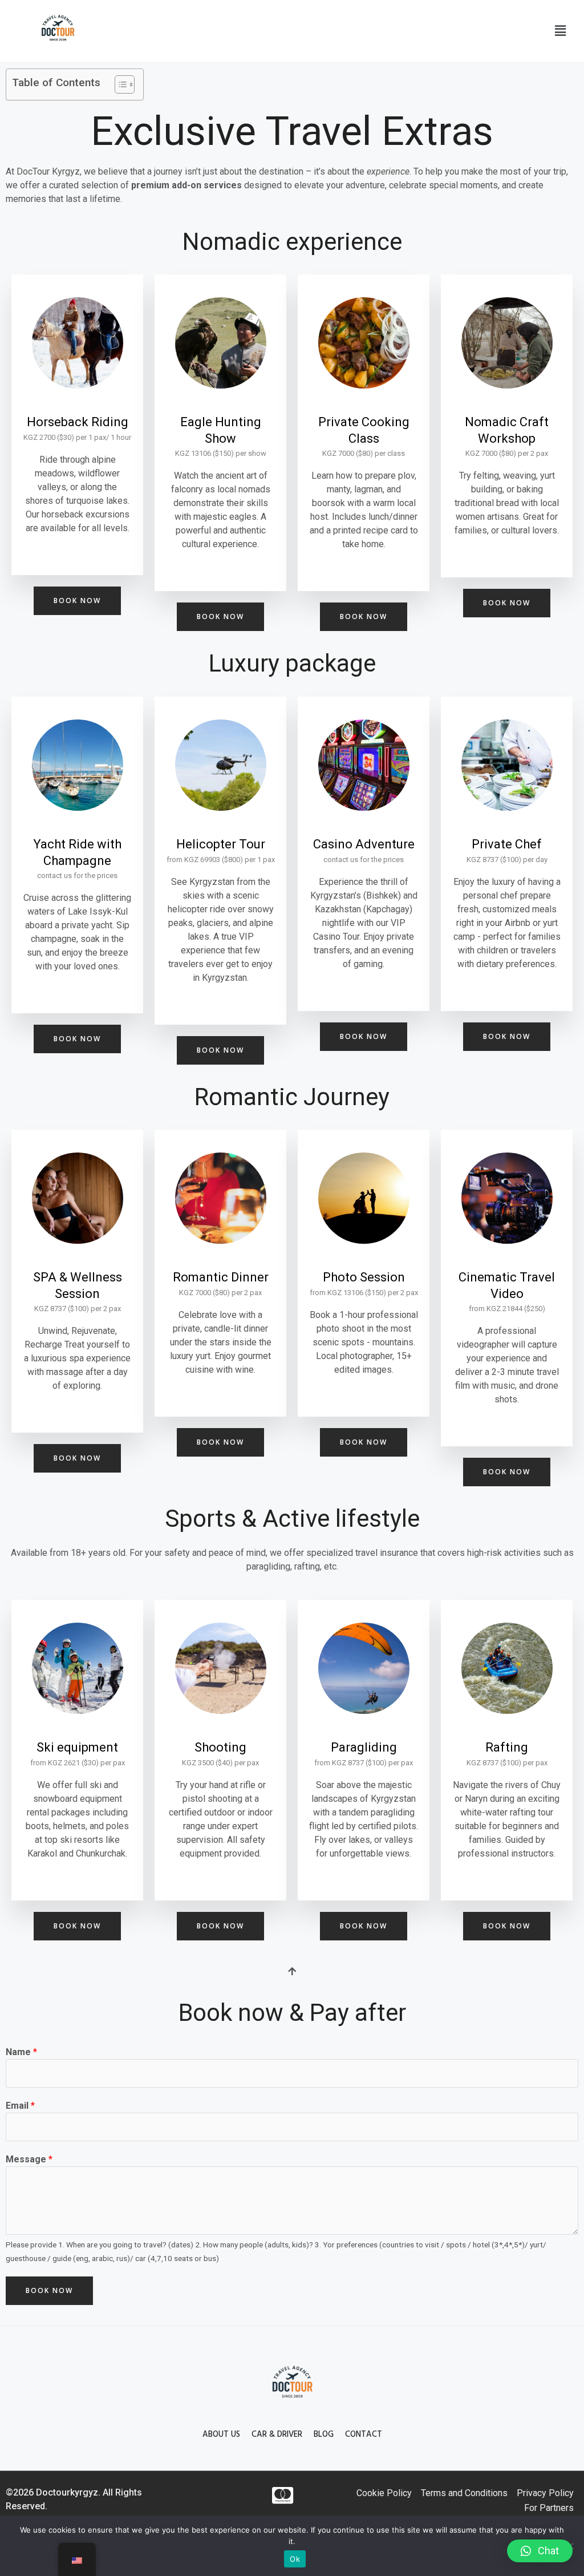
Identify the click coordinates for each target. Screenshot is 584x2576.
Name (21, 2052)
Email (20, 2106)
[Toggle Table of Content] (119, 84)
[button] (560, 31)
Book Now (49, 2290)
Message (29, 2159)
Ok (295, 2559)
